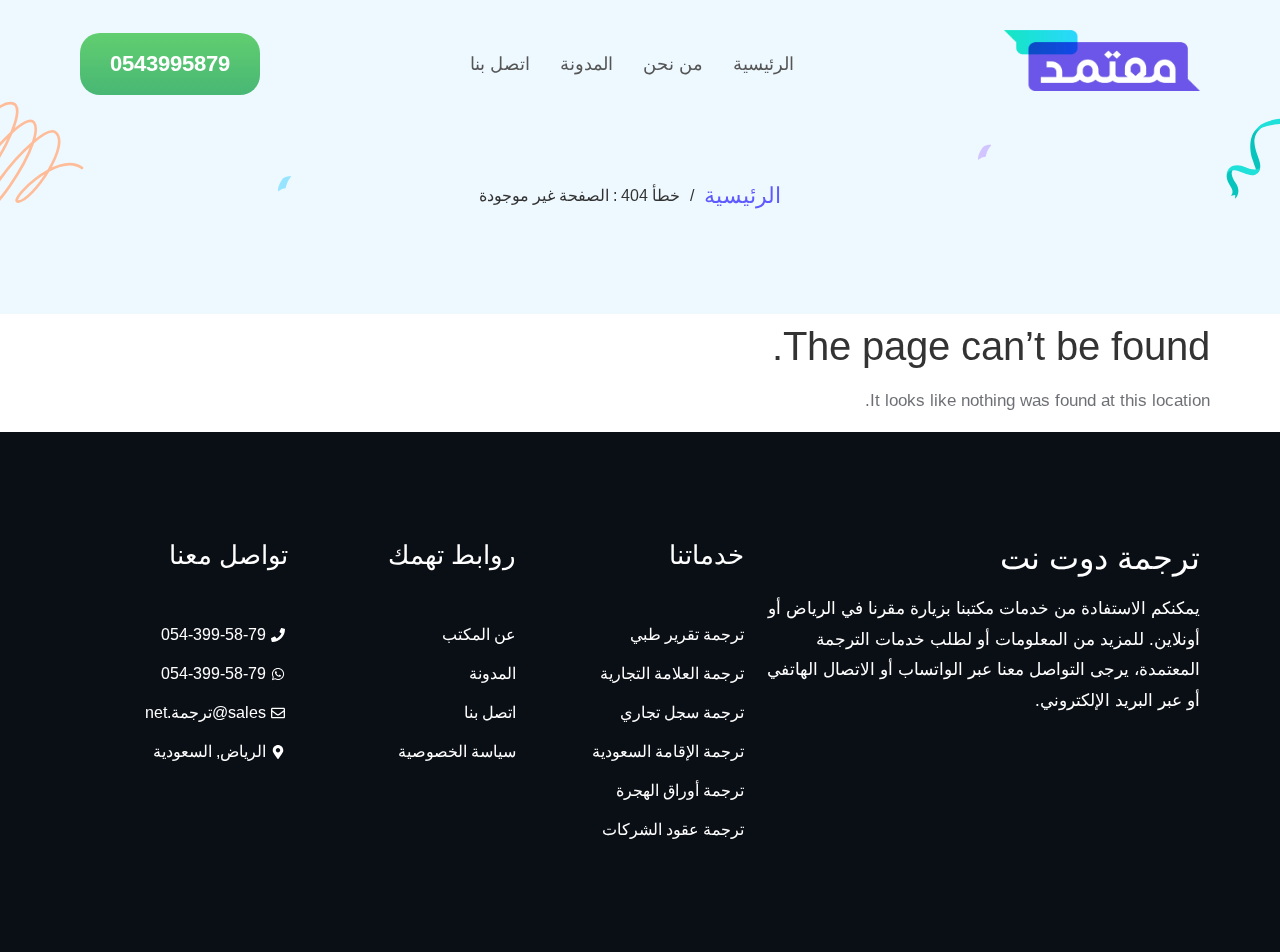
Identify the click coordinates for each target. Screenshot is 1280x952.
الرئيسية (763, 64)
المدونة (586, 64)
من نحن (673, 64)
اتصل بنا (500, 64)
